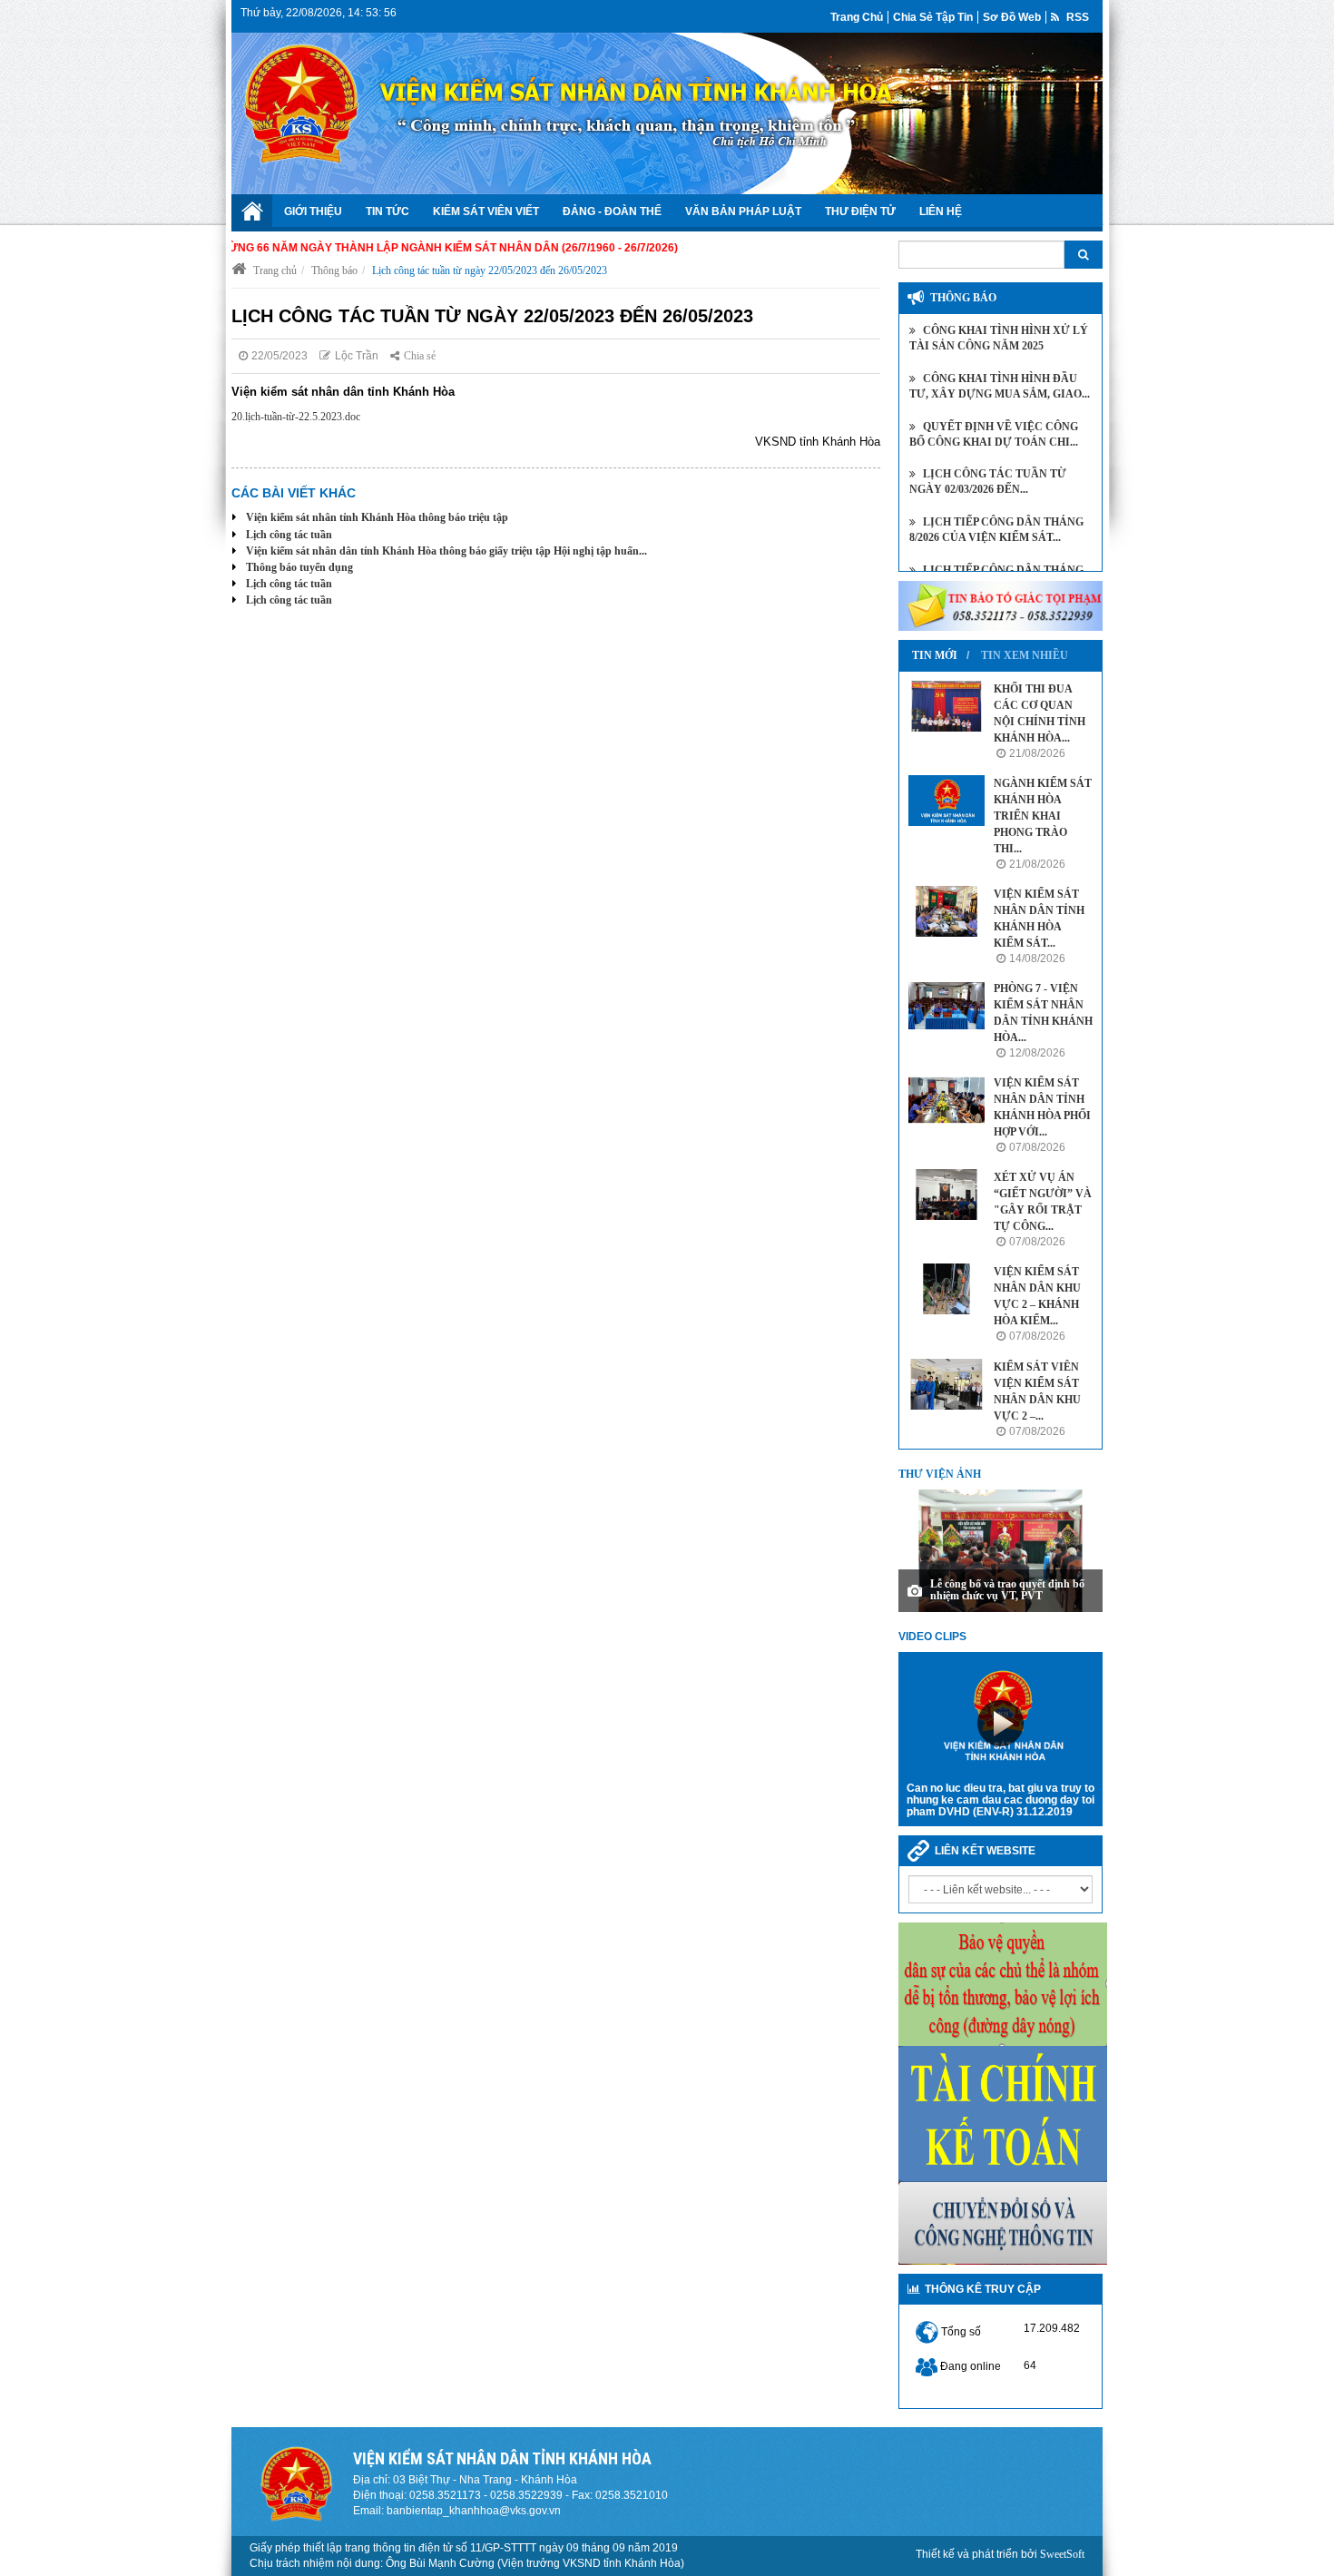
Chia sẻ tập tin (933, 17)
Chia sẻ (420, 356)
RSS (1076, 17)
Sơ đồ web (1012, 17)
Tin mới (935, 655)
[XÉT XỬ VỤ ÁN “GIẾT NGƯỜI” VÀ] (947, 1195)
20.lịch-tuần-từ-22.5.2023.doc (296, 417)
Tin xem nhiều (1025, 655)
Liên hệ (941, 211)
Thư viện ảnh (940, 1474)
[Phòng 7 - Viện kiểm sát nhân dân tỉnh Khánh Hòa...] (947, 1006)
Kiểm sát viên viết (486, 211)
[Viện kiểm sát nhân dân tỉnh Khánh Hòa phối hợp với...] (947, 1100)
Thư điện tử (860, 211)
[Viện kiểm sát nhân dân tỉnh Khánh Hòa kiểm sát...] (947, 911)
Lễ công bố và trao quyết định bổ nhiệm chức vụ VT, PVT (1007, 1590)
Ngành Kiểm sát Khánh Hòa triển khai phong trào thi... (1043, 816)
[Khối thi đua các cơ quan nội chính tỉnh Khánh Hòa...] (947, 706)
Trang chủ (857, 17)
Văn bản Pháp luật (743, 211)
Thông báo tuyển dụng (299, 567)
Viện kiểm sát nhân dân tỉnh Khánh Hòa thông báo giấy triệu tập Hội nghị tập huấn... (446, 551)
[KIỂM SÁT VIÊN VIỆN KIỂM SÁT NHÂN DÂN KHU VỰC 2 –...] (947, 1384)
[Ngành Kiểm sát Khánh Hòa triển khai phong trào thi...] (947, 801)
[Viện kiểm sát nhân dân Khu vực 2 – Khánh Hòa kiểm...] (947, 1289)
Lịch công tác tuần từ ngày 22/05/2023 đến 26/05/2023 (490, 270)
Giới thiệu (313, 211)
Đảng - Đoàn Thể (612, 211)
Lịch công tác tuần (289, 535)
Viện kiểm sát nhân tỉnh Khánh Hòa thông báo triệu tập (377, 517)
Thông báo (334, 270)
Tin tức (387, 211)
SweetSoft (1062, 2554)
